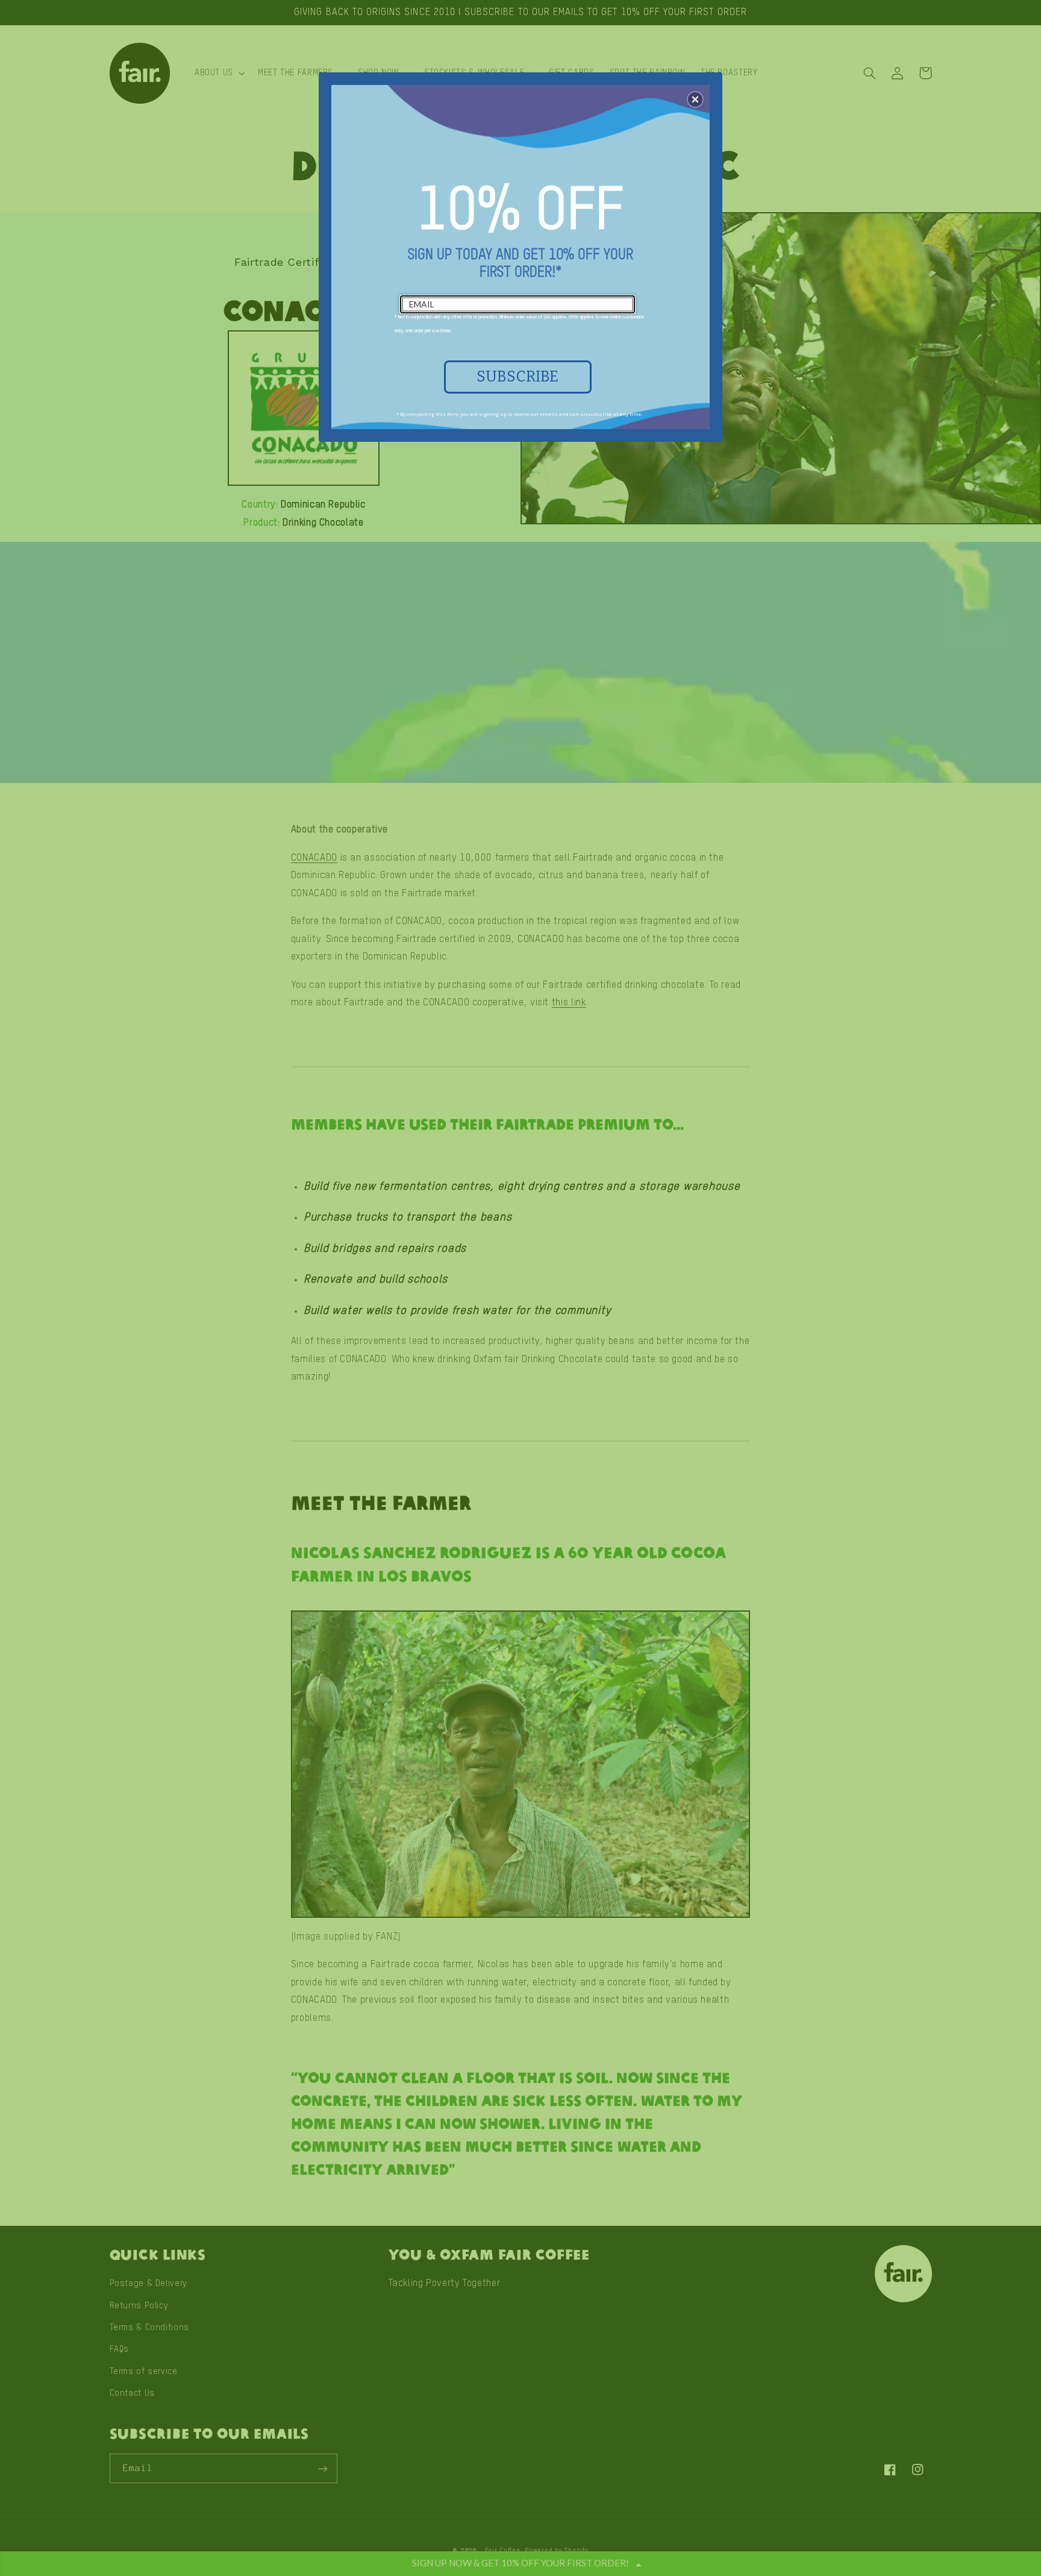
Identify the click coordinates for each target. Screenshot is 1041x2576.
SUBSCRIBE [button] (517, 377)
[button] (695, 99)
